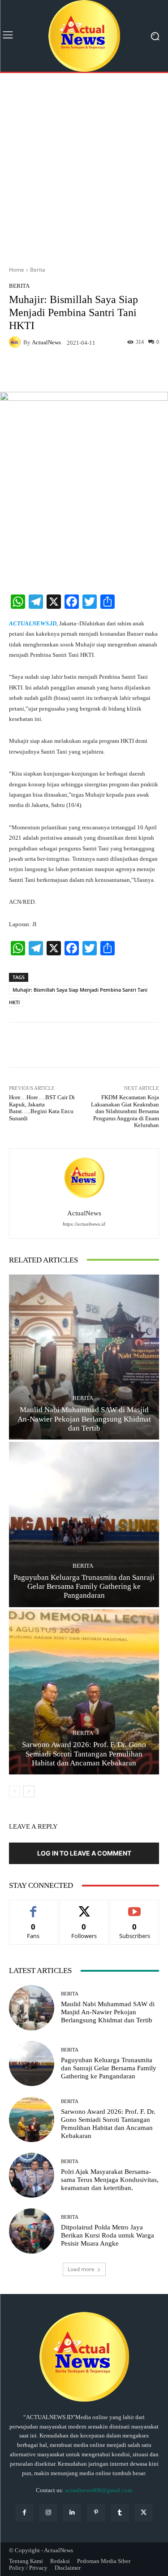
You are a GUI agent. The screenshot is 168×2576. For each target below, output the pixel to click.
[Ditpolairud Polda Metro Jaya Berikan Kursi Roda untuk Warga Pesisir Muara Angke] (32, 2231)
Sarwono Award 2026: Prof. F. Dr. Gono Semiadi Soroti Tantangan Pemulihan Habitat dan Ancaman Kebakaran (84, 1754)
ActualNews (46, 342)
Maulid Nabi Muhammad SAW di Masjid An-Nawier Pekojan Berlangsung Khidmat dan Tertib (84, 1419)
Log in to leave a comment (84, 1853)
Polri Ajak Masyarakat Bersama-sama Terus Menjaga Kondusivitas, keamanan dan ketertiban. (110, 2180)
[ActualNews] (16, 342)
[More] (115, 371)
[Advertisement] (84, 166)
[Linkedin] (72, 2513)
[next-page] (29, 1791)
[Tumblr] (120, 2513)
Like (33, 1907)
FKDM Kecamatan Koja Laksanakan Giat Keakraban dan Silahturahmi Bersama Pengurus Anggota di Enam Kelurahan (125, 1111)
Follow (84, 1907)
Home (17, 270)
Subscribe (135, 1907)
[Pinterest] (96, 2513)
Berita (38, 270)
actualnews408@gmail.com (99, 2490)
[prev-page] (15, 1791)
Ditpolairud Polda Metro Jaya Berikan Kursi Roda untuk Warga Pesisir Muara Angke (108, 2235)
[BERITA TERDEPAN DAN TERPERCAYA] (84, 36)
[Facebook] (24, 2513)
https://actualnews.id (84, 1224)
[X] (144, 2513)
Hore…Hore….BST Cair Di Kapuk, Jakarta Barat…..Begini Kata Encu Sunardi (42, 1108)
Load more (81, 2269)
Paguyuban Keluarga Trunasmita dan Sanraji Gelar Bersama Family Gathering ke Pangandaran (84, 1587)
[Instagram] (48, 2513)
